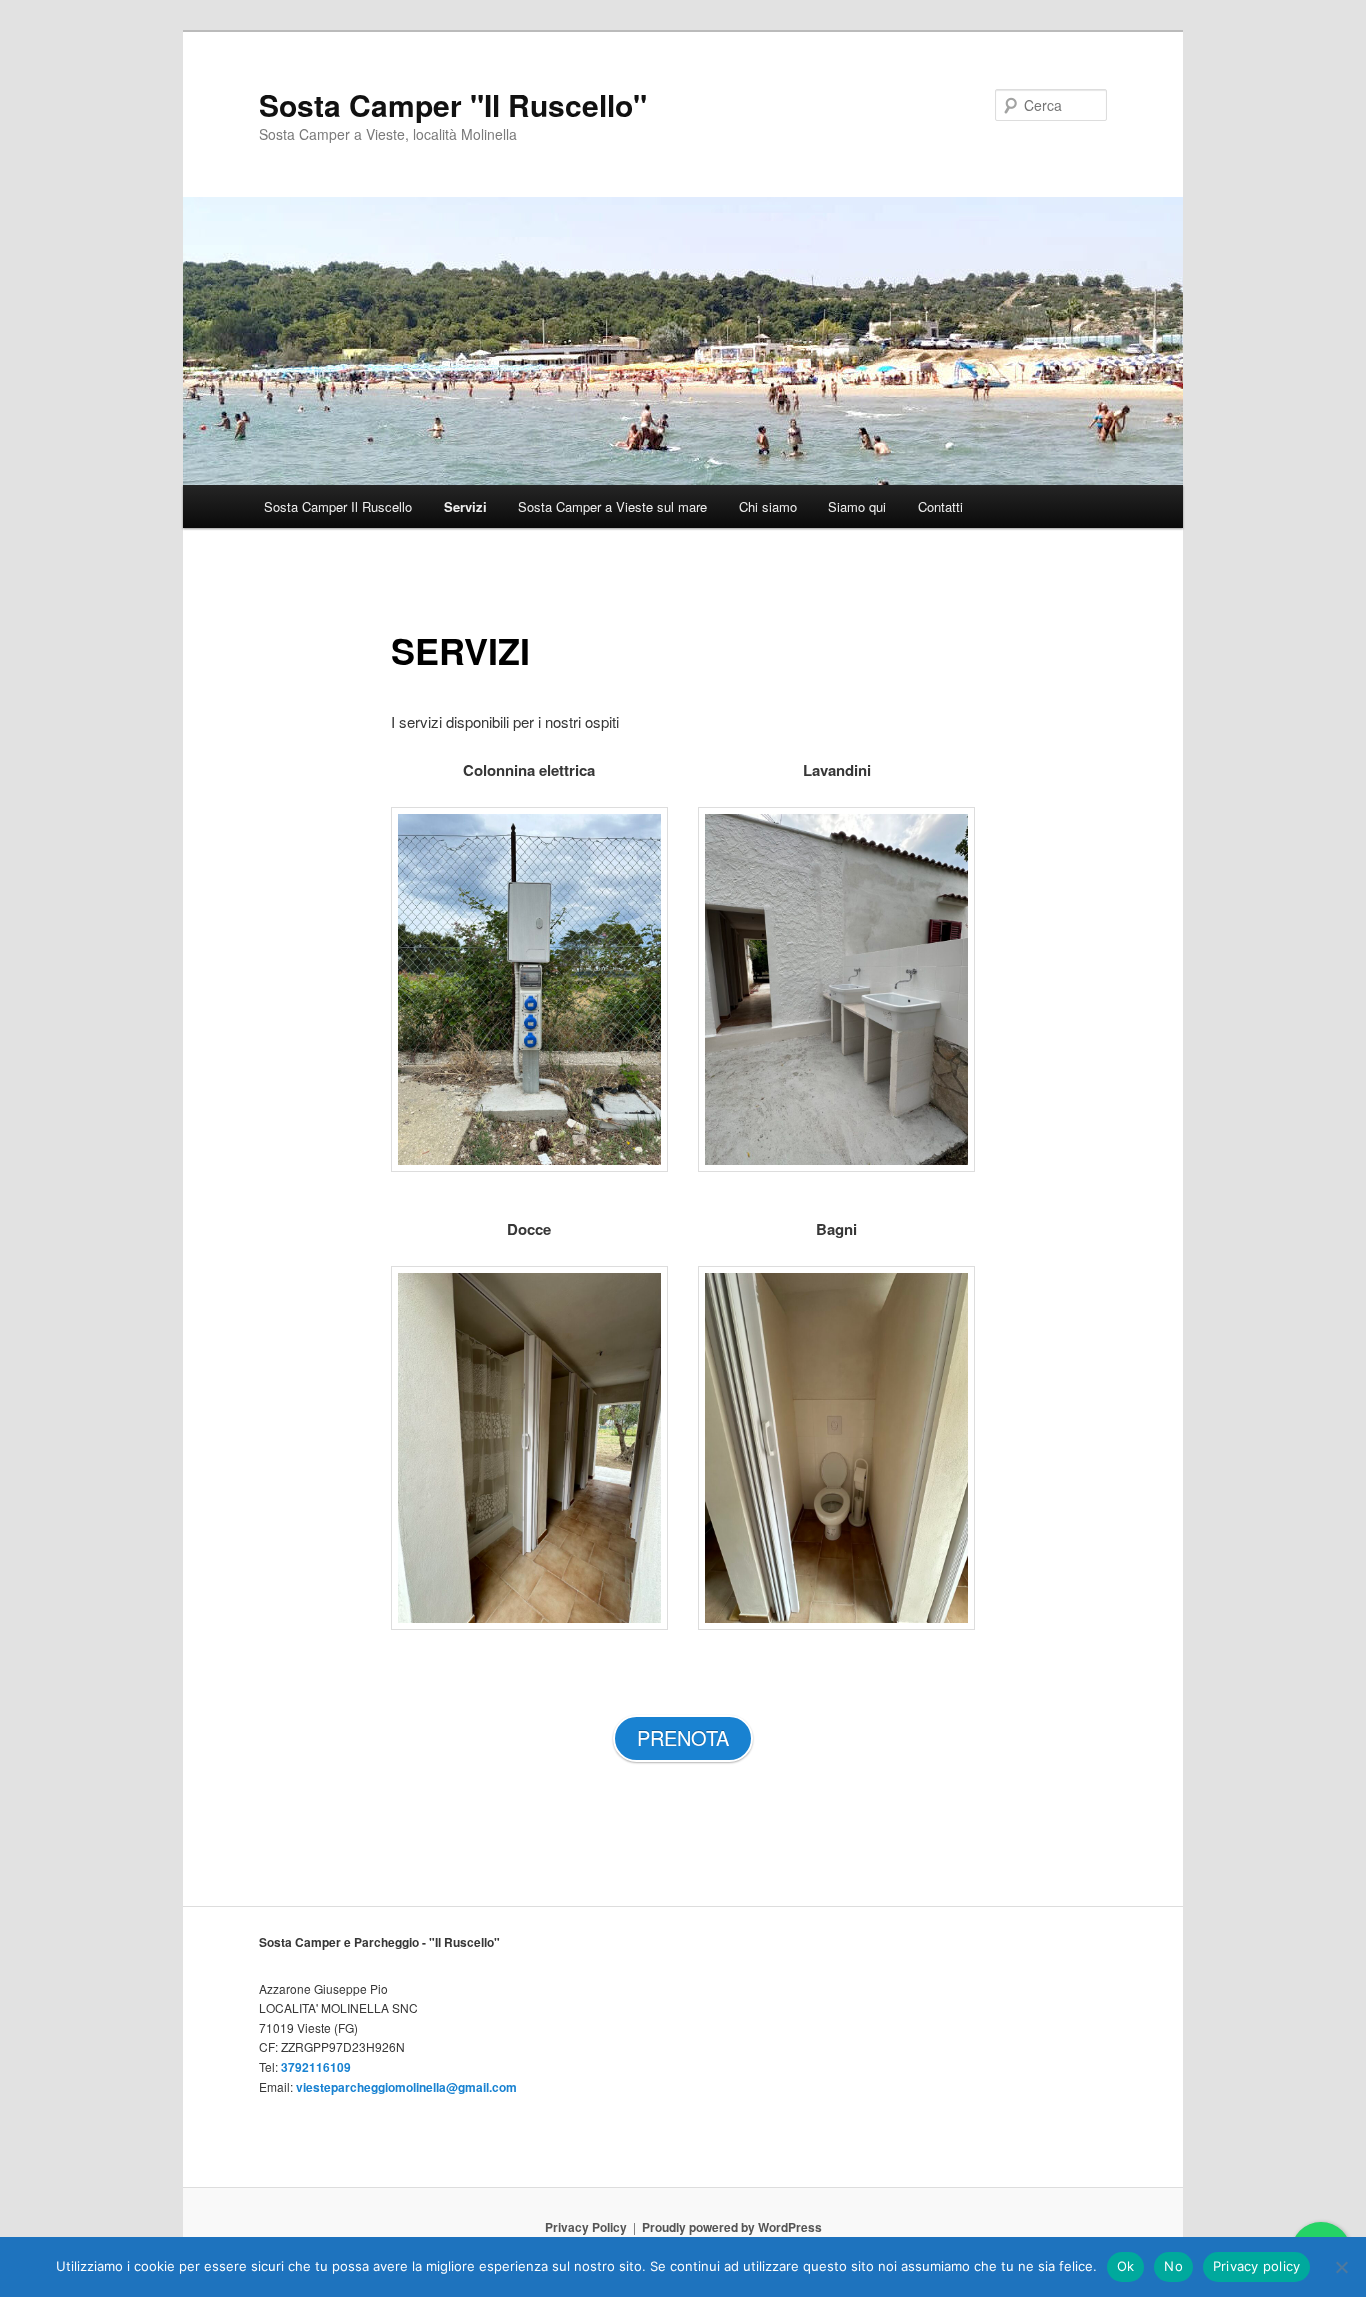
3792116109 (316, 2067)
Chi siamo (768, 506)
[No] (1341, 2267)
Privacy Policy (586, 2227)
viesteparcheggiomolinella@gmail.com (406, 2087)
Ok (1126, 2266)
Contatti (940, 506)
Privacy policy (1257, 2266)
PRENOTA (683, 1737)
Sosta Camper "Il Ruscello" (453, 104)
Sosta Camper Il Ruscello (338, 506)
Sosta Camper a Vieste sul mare (612, 506)
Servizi (465, 506)
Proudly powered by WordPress (732, 2227)
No (1173, 2266)
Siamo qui (857, 506)
